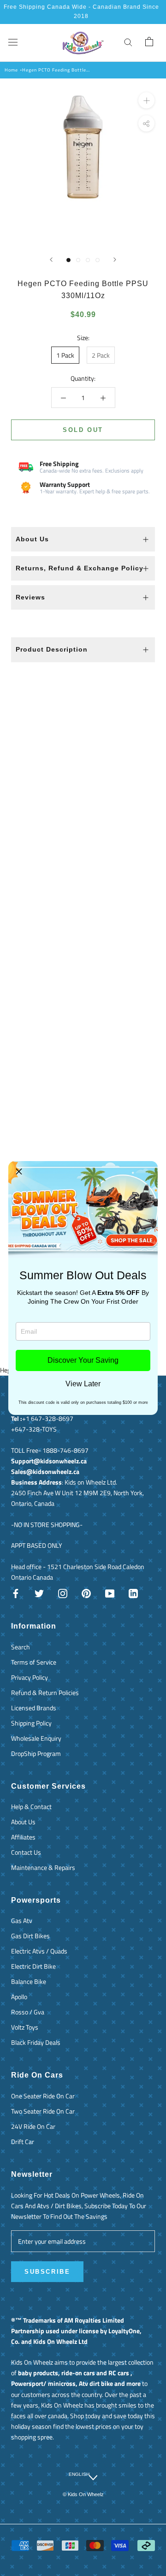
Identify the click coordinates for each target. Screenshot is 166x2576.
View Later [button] (83, 1384)
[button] (19, 1172)
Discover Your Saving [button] (83, 1360)
